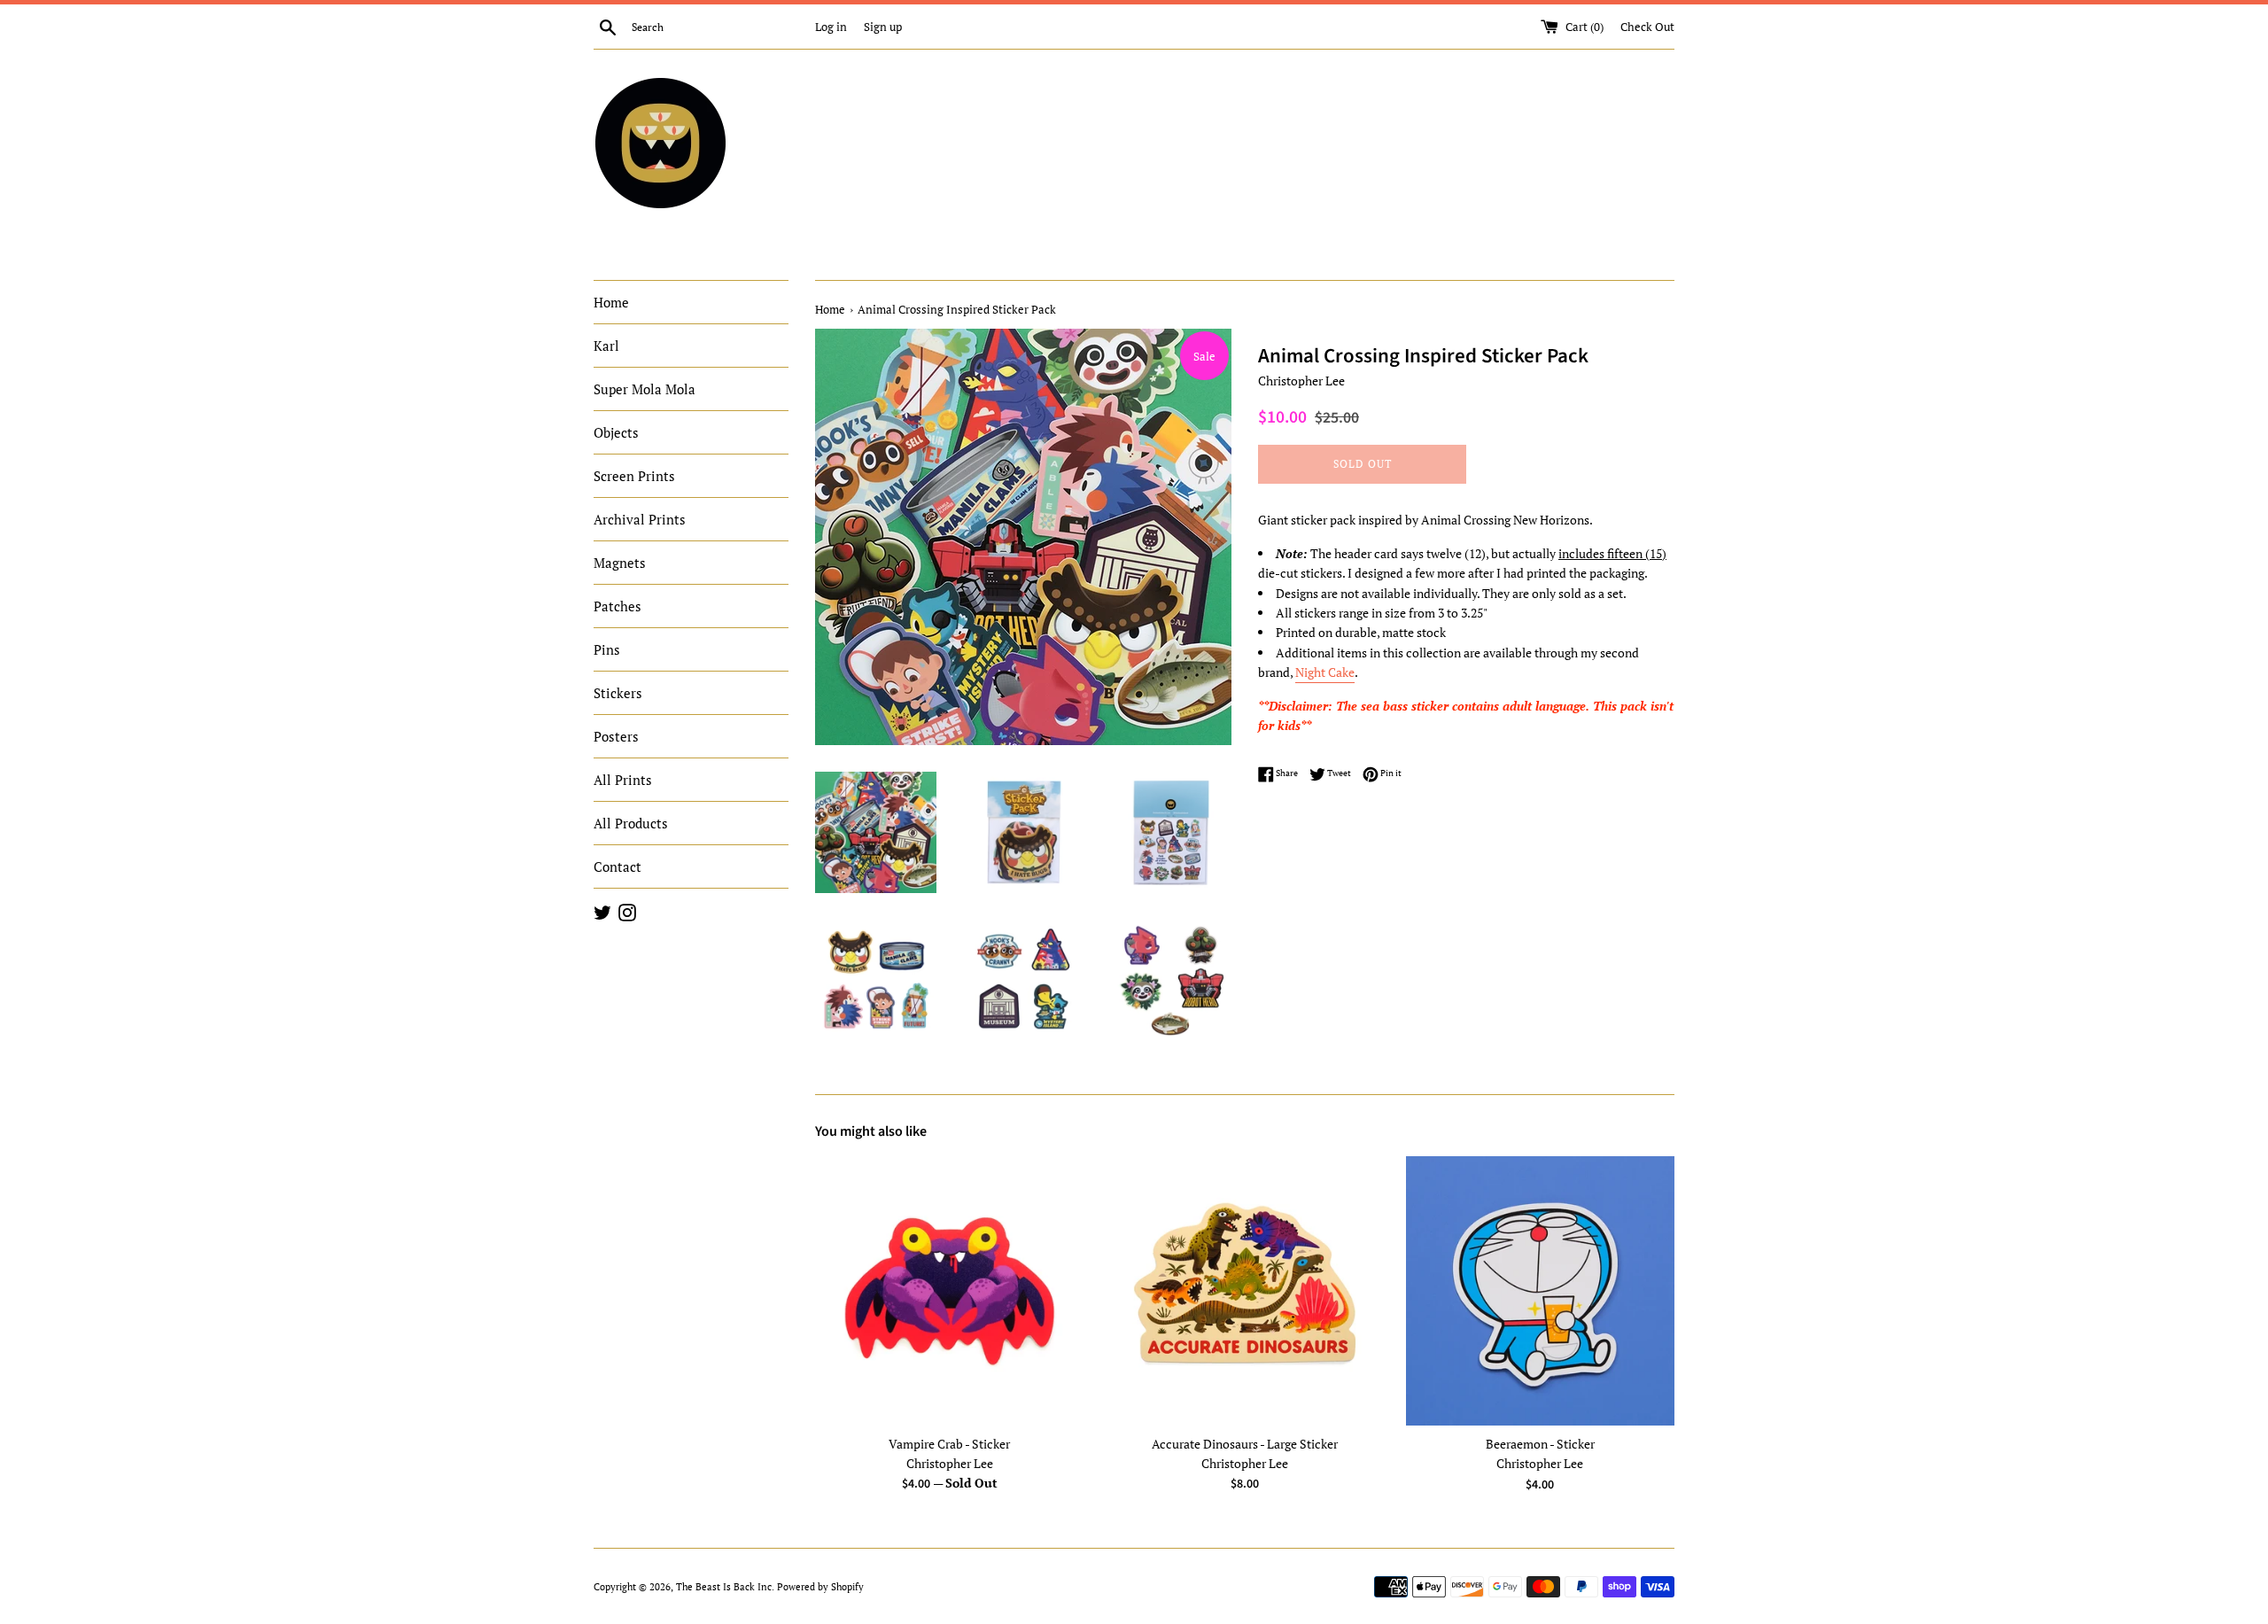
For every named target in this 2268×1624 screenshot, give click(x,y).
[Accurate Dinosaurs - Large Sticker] (1244, 1290)
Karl (606, 346)
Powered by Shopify (820, 1586)
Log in (831, 27)
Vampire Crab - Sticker (949, 1444)
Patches (617, 606)
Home (611, 302)
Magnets (620, 563)
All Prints (623, 780)
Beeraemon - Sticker (1540, 1444)
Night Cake (1325, 672)
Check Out (1647, 27)
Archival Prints (640, 519)
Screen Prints (634, 476)
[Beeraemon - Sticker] (1540, 1291)
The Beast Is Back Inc (724, 1586)
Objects (616, 432)
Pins (607, 649)
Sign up (883, 27)
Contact (617, 866)
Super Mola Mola (645, 389)
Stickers (618, 693)
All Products (631, 823)
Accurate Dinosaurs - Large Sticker (1245, 1444)
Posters (616, 736)
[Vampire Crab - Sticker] (949, 1290)
